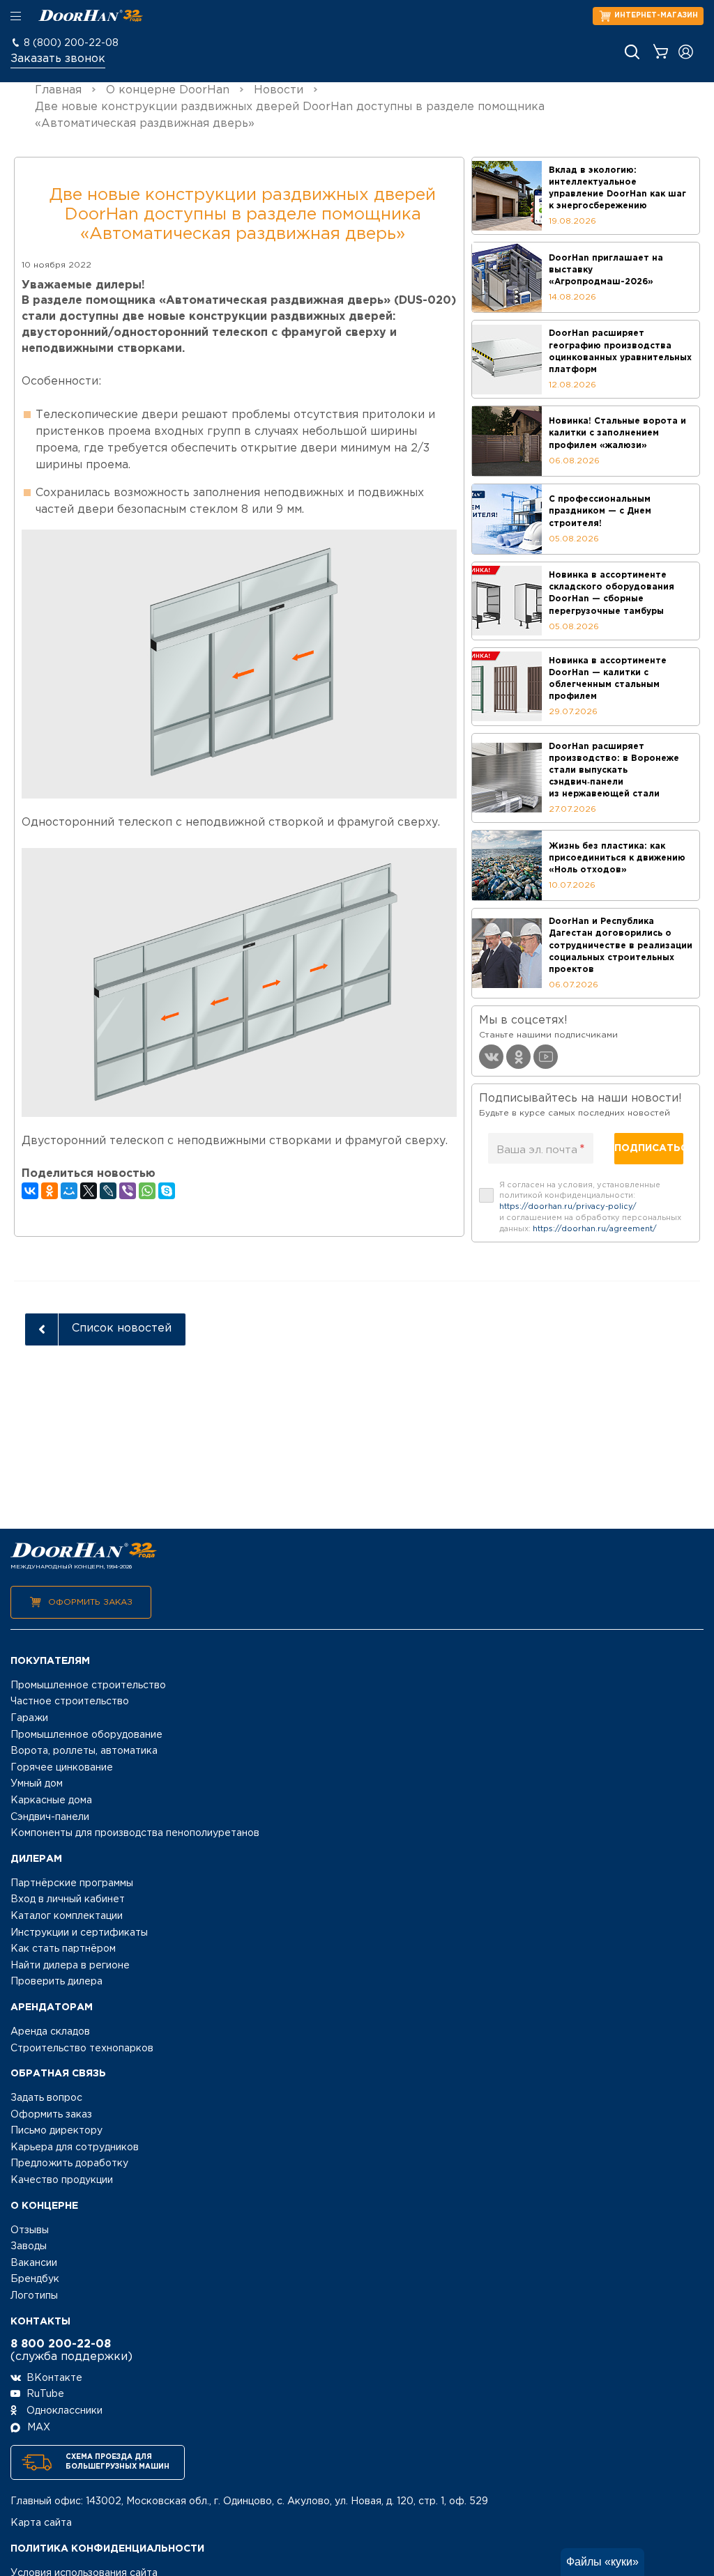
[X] (89, 1191)
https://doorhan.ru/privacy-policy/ (568, 1207)
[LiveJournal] (108, 1191)
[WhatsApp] (147, 1191)
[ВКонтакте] (30, 1191)
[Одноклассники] (50, 1191)
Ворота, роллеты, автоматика (84, 1751)
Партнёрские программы (72, 1883)
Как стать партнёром (63, 1949)
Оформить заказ (90, 1602)
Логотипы (34, 2296)
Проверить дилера (56, 1982)
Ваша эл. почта (541, 1150)
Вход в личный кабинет (68, 1899)
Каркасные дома (51, 1800)
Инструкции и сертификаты (79, 1933)
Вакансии (34, 2263)
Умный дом (37, 1784)
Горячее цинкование (62, 1768)
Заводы (29, 2246)
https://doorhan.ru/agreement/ (595, 1229)
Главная (58, 90)
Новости (279, 90)
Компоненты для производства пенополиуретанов (135, 1833)
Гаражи (29, 1718)
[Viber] (128, 1191)
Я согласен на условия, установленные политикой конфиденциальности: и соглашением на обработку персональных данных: (590, 1207)
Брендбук (35, 2279)
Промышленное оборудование (86, 1735)
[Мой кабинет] (686, 52)
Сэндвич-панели (50, 1817)
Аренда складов (50, 2032)
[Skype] (167, 1191)
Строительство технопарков (82, 2049)
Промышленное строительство (88, 1686)
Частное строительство (70, 1702)
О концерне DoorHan (168, 90)
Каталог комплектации (67, 1916)
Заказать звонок (58, 59)
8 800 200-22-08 (61, 2344)
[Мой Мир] (69, 1191)
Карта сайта (41, 2523)
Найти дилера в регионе (70, 1966)
